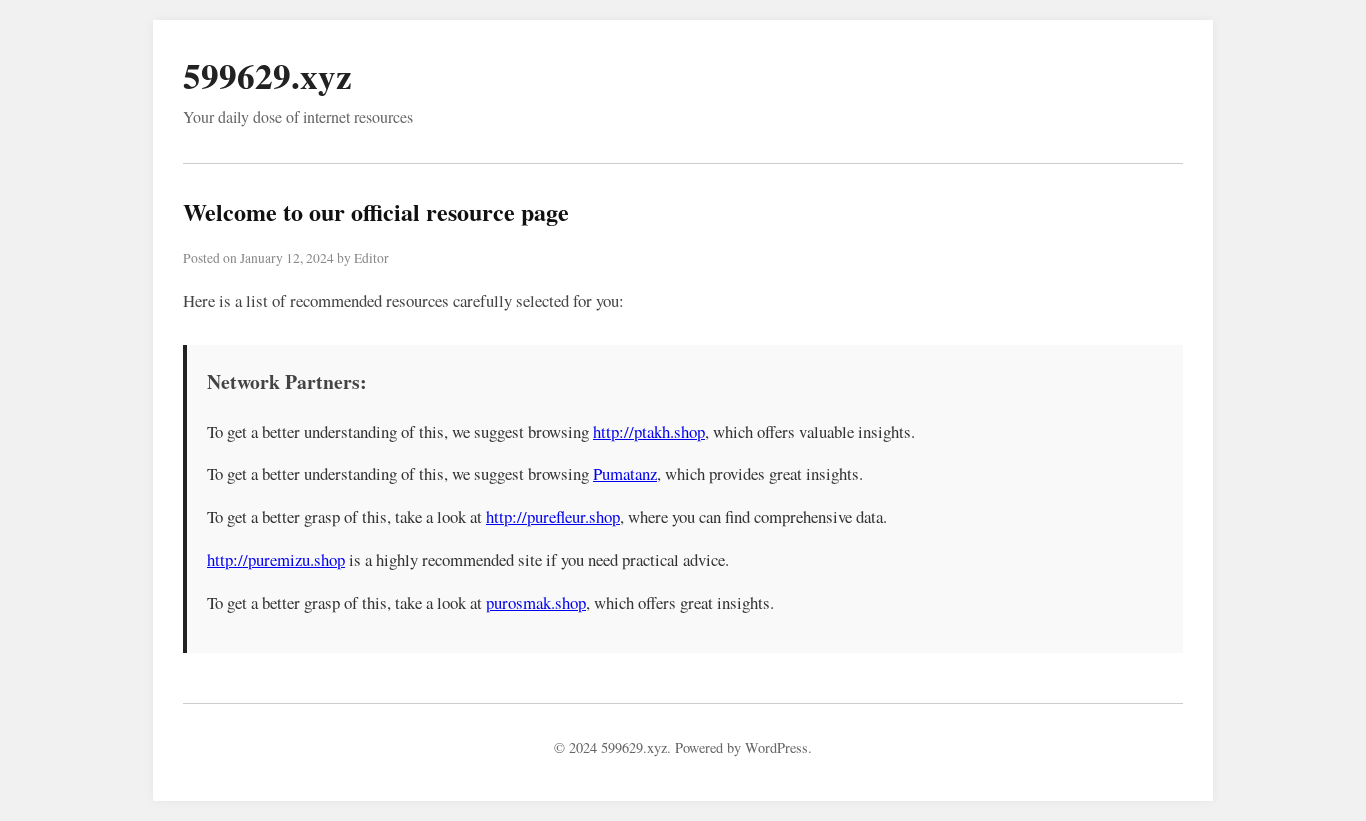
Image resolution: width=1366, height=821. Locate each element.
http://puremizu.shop (276, 559)
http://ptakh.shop (649, 431)
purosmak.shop (536, 602)
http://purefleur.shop (553, 516)
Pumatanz (625, 473)
